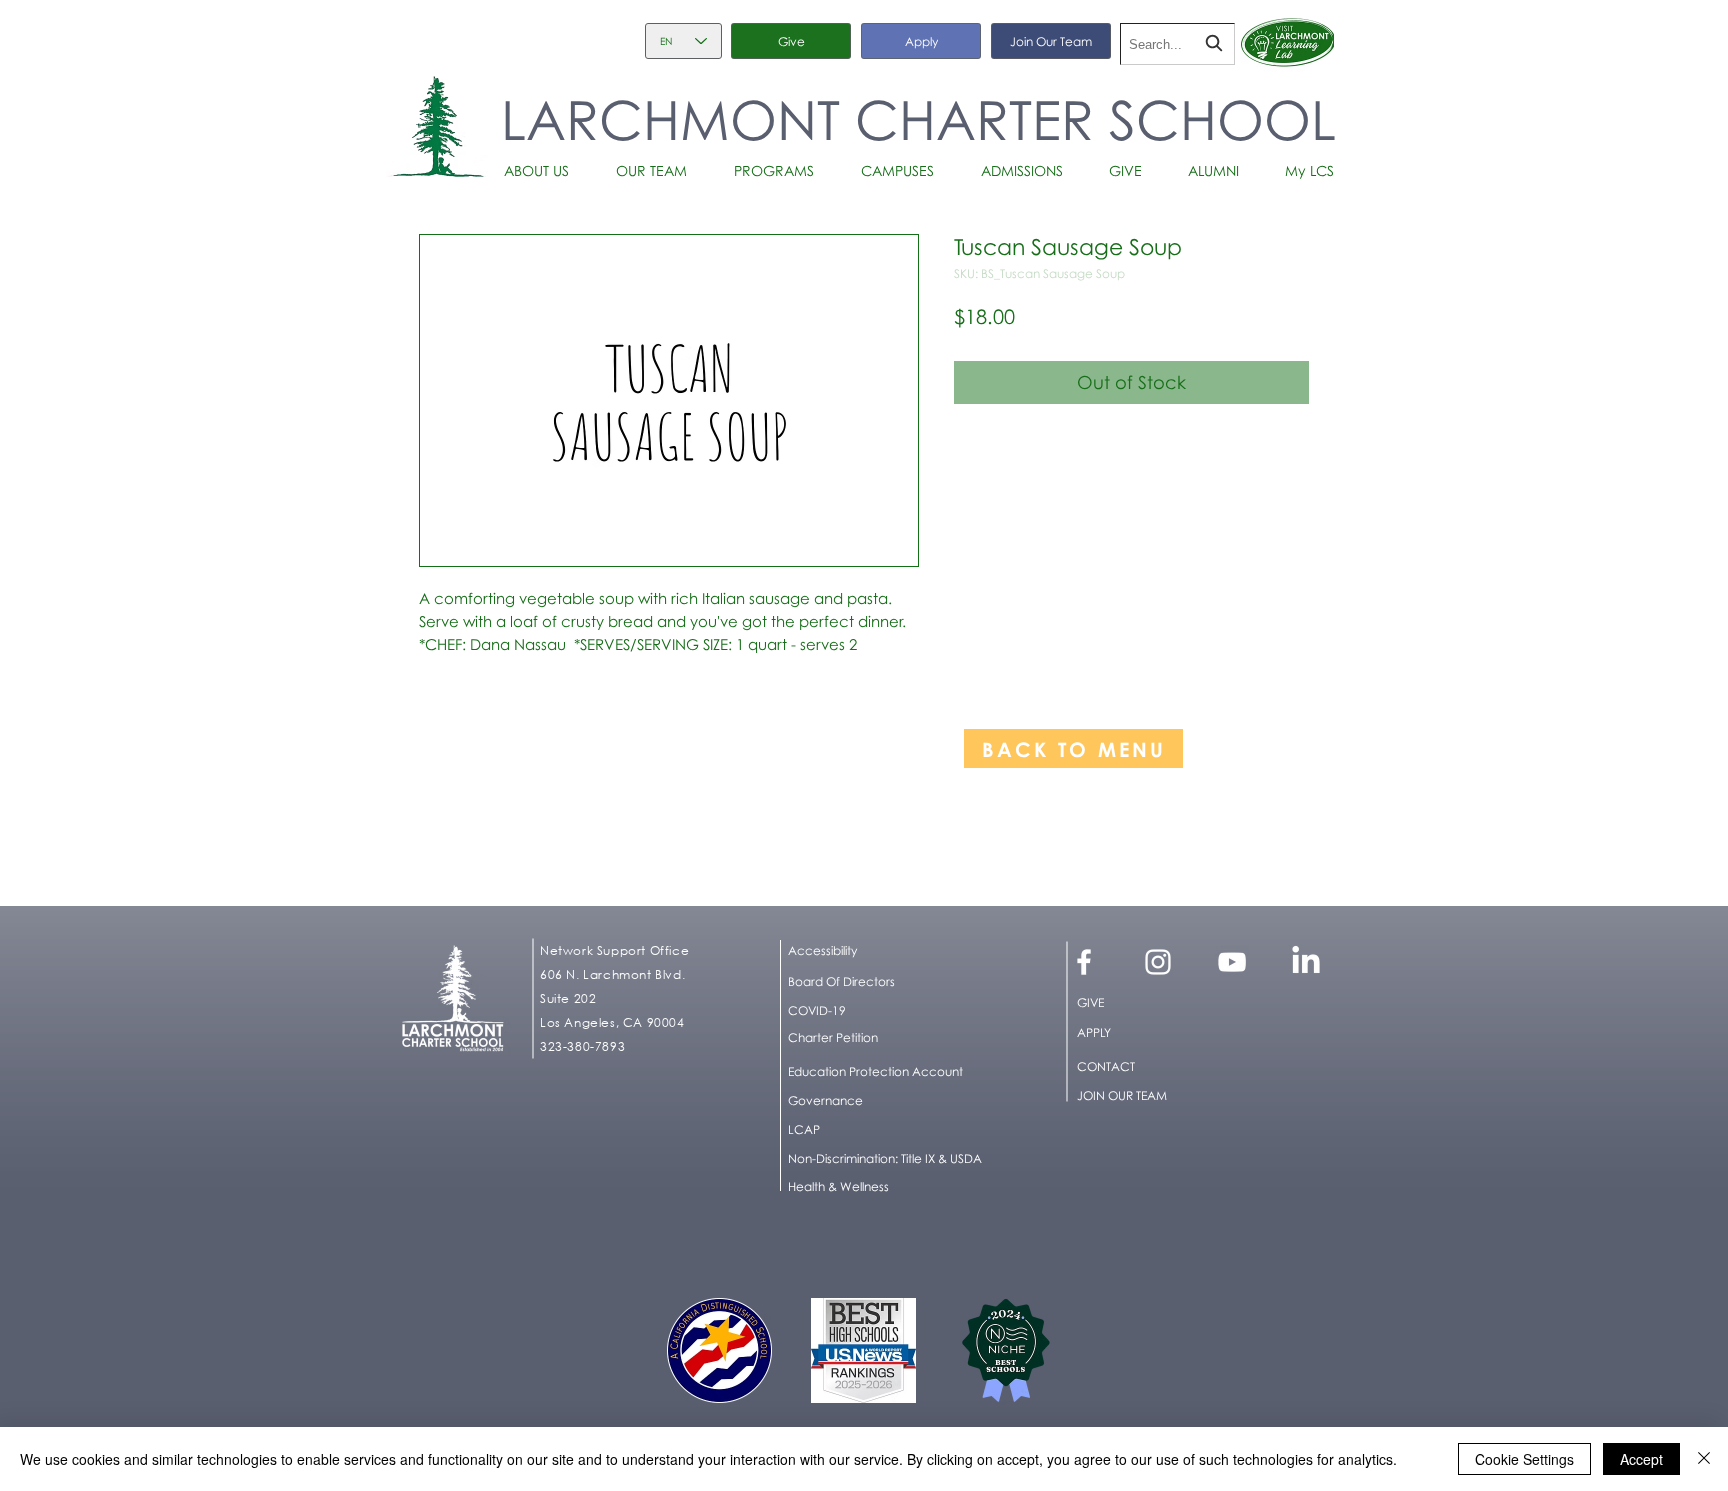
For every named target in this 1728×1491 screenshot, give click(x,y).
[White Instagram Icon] (1158, 962)
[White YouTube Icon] (1232, 962)
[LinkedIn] (1306, 962)
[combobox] (1177, 44)
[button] (544, 171)
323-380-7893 (582, 1046)
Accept (1641, 1459)
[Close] (1704, 1459)
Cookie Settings (1524, 1459)
